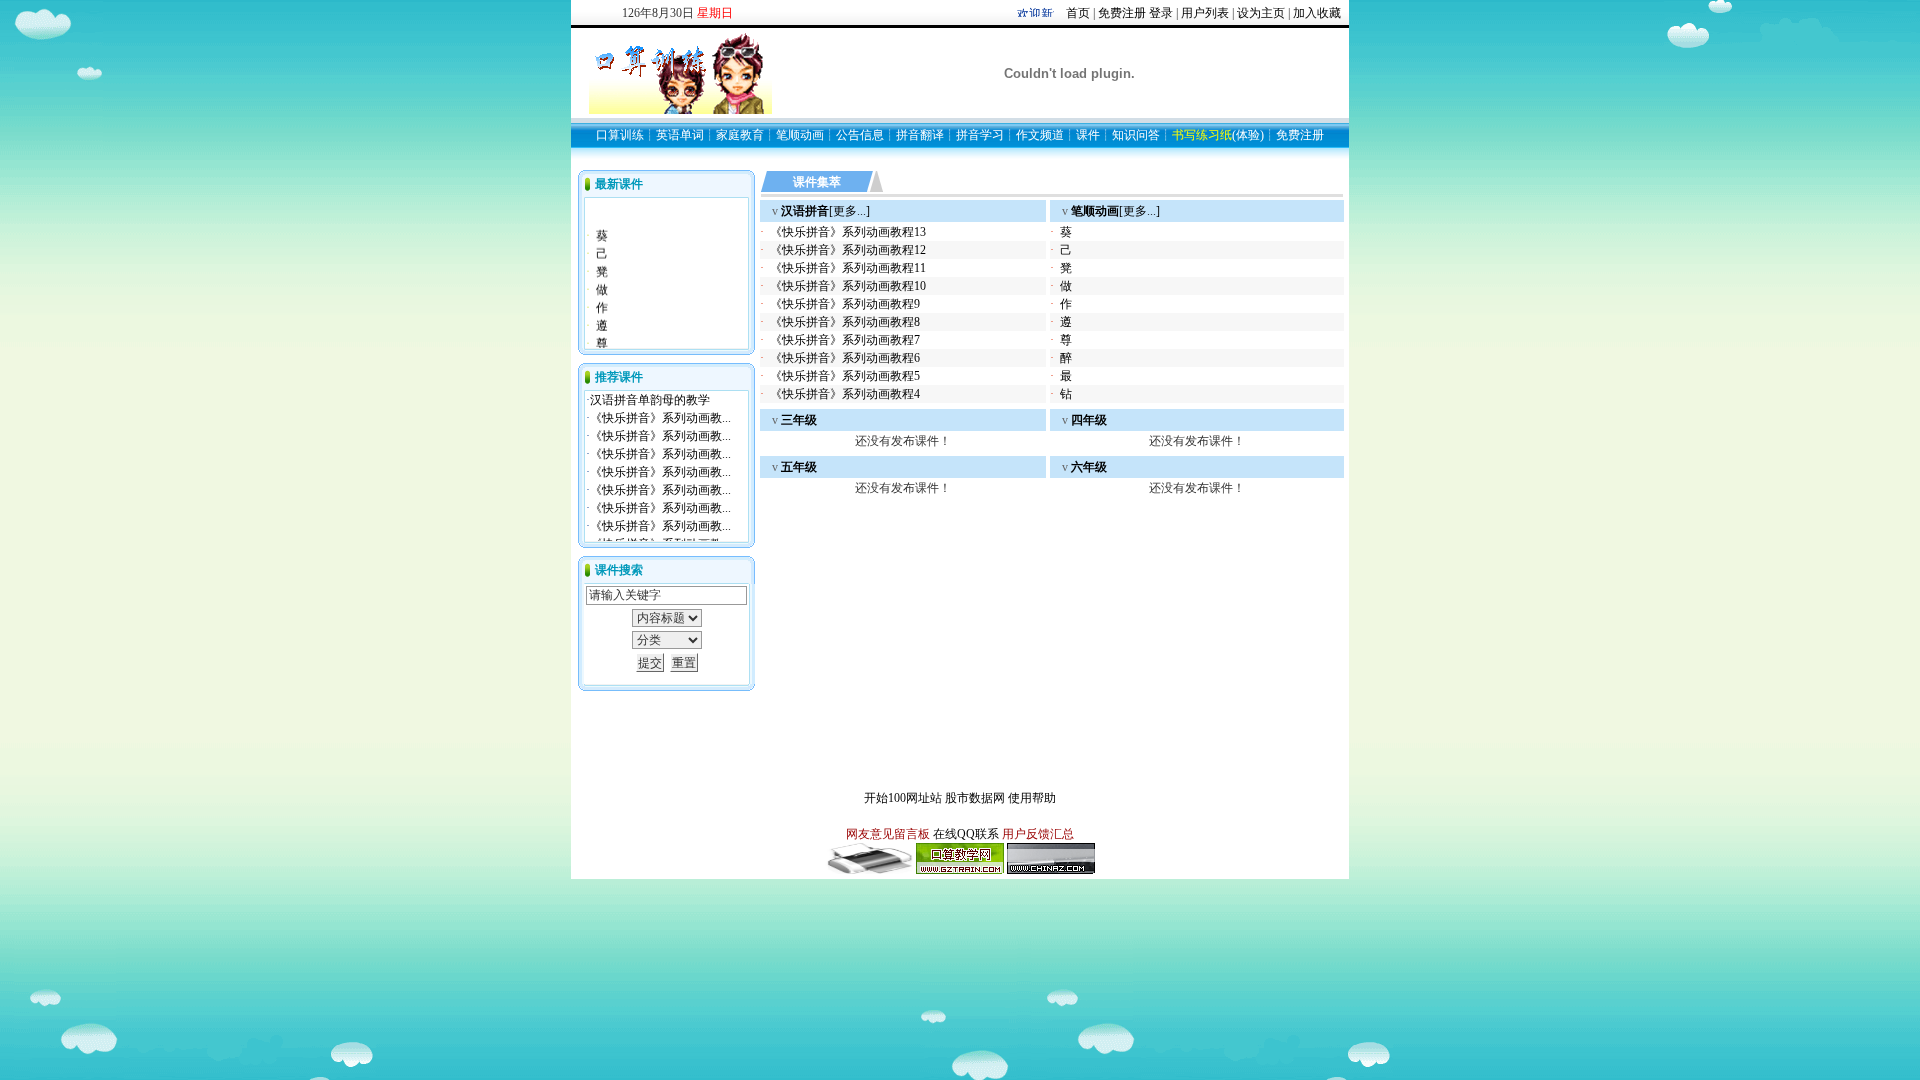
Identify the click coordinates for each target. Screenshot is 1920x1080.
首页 (1078, 13)
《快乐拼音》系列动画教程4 (845, 394)
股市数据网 (975, 798)
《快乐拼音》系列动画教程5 (845, 376)
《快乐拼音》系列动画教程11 (848, 268)
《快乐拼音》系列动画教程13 (848, 232)
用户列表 (1205, 13)
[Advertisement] (994, 510)
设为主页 (1261, 13)
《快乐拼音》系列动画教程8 (845, 322)
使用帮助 (1032, 798)
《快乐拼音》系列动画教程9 (845, 304)
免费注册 (1122, 13)
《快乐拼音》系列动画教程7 (845, 340)
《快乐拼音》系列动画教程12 (848, 250)
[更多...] (825, 211)
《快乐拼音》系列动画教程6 (845, 358)
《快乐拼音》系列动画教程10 (848, 286)
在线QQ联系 (966, 834)
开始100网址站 (903, 798)
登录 (1161, 13)
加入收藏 (1317, 13)
